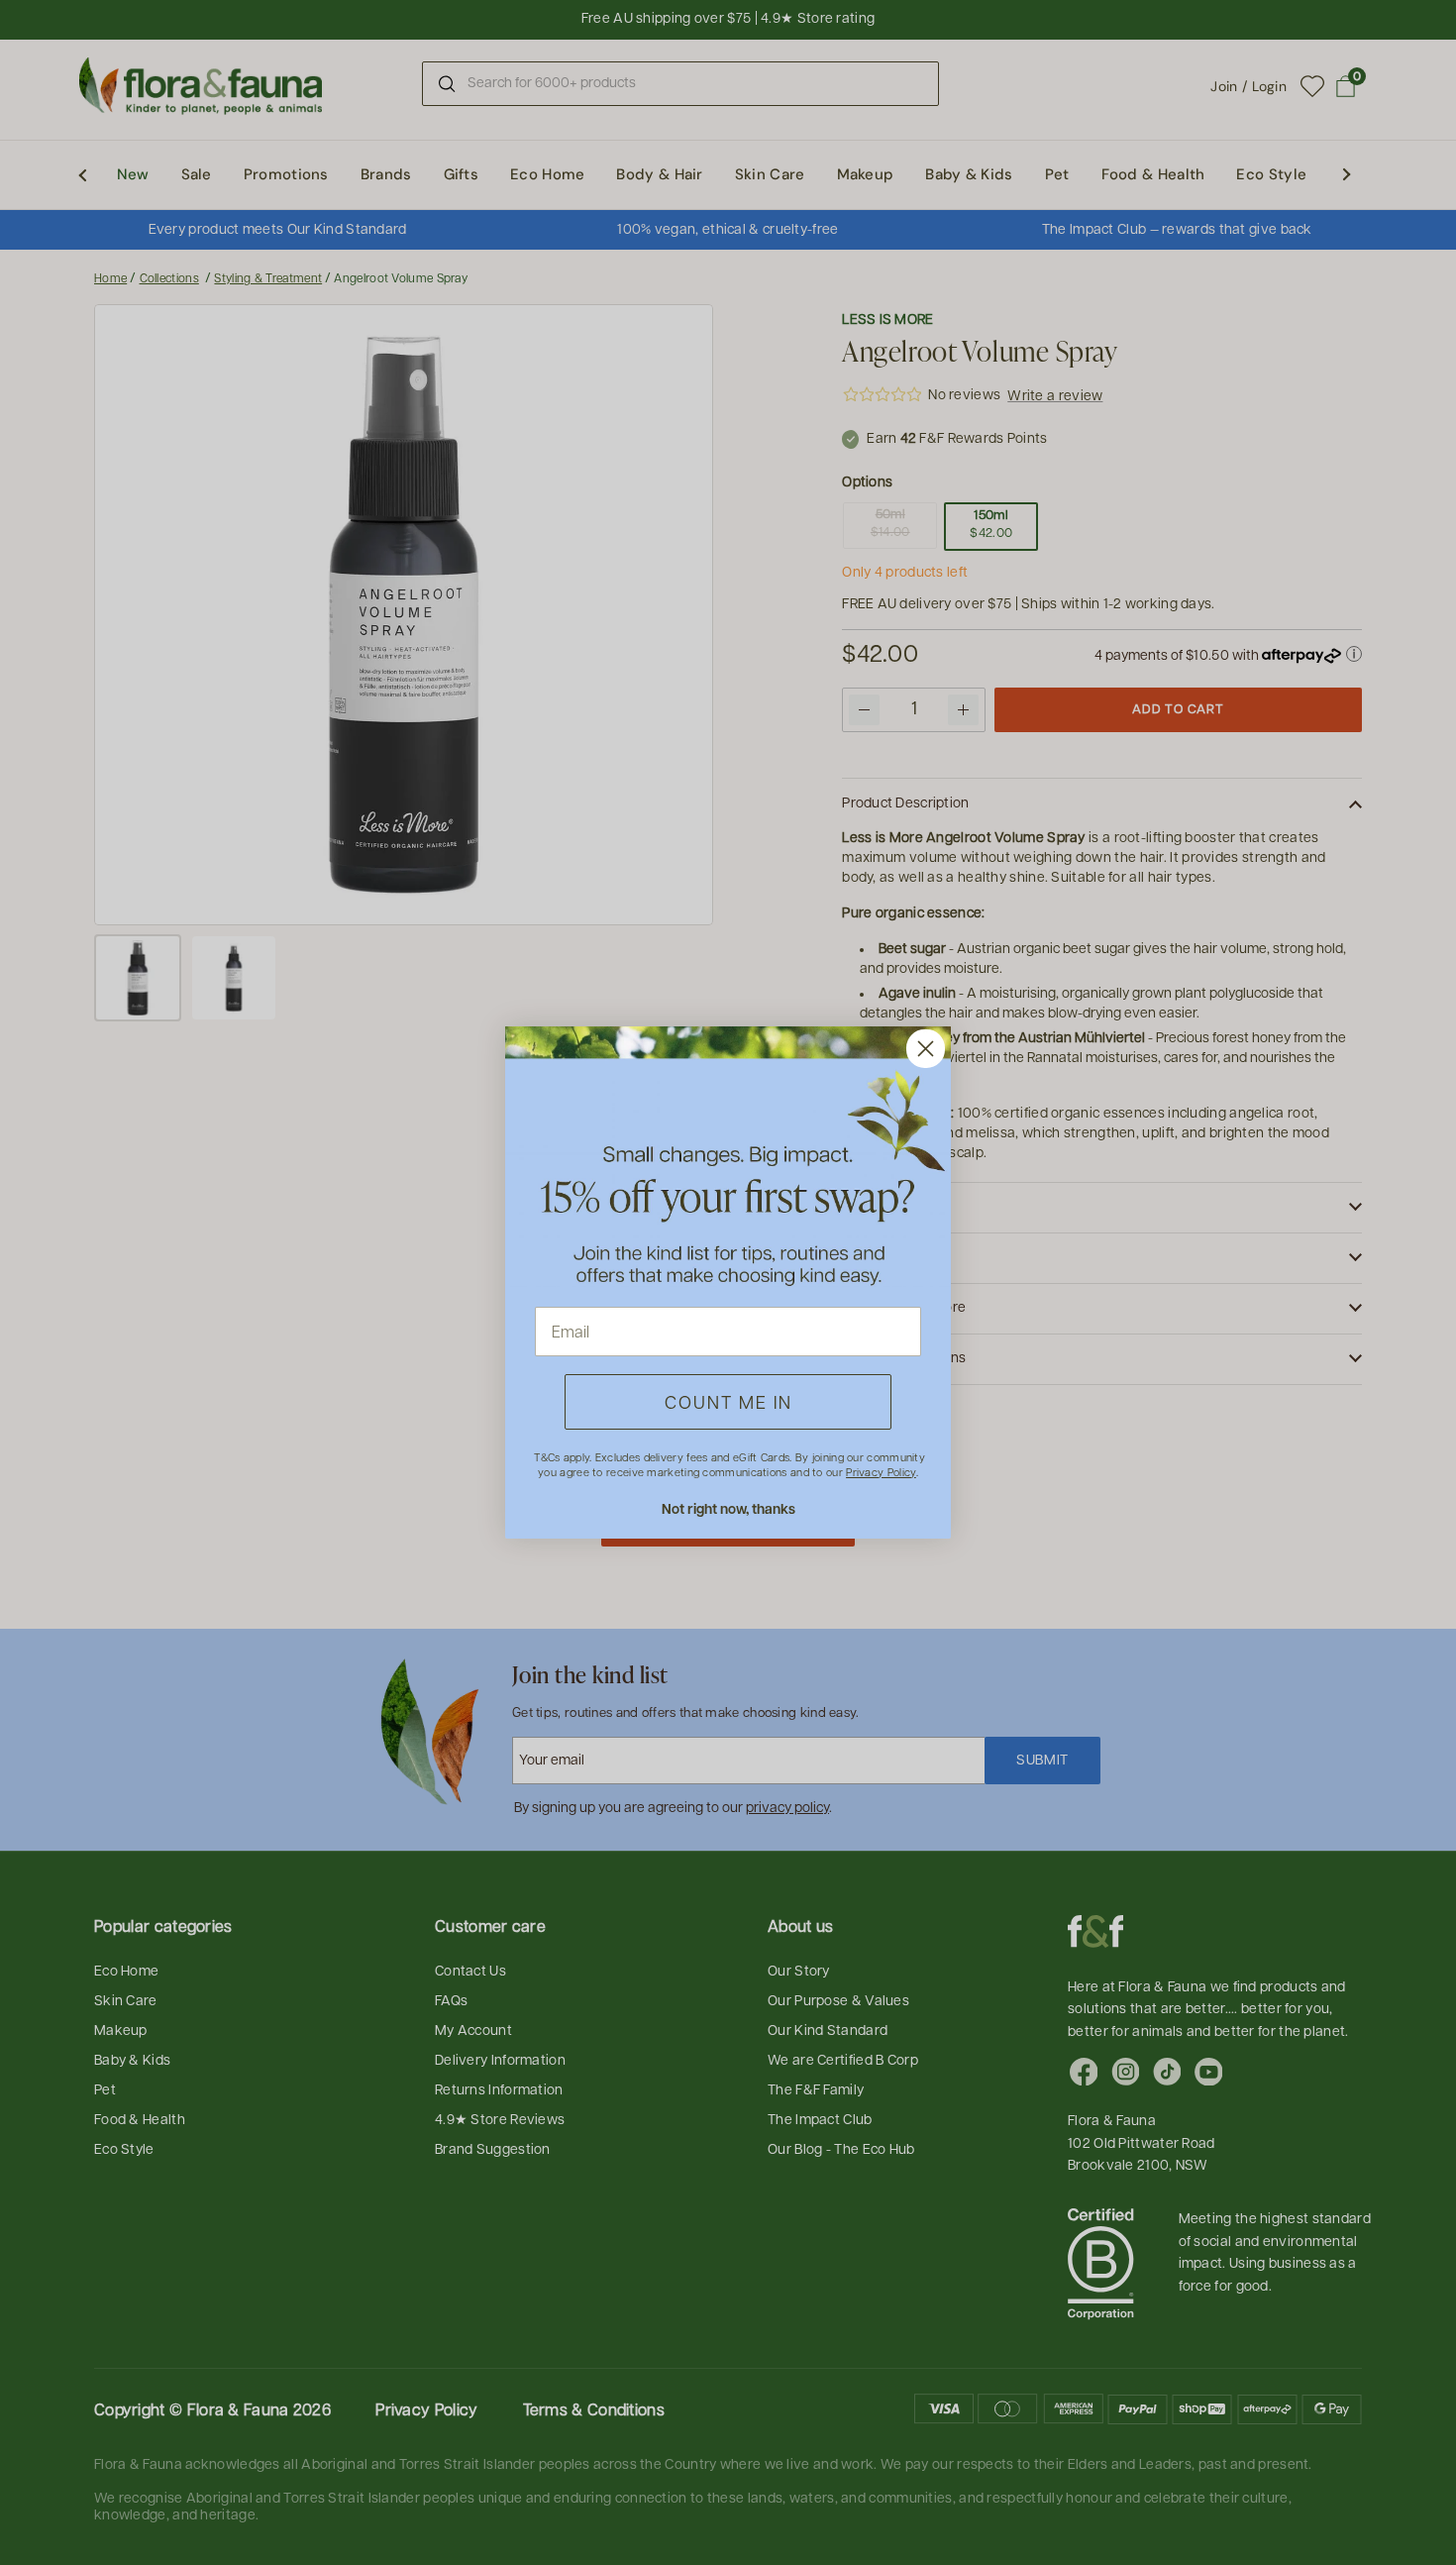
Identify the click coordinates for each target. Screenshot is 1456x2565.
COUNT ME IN (728, 1401)
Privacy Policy (881, 1472)
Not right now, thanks (728, 1508)
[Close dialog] (926, 1049)
